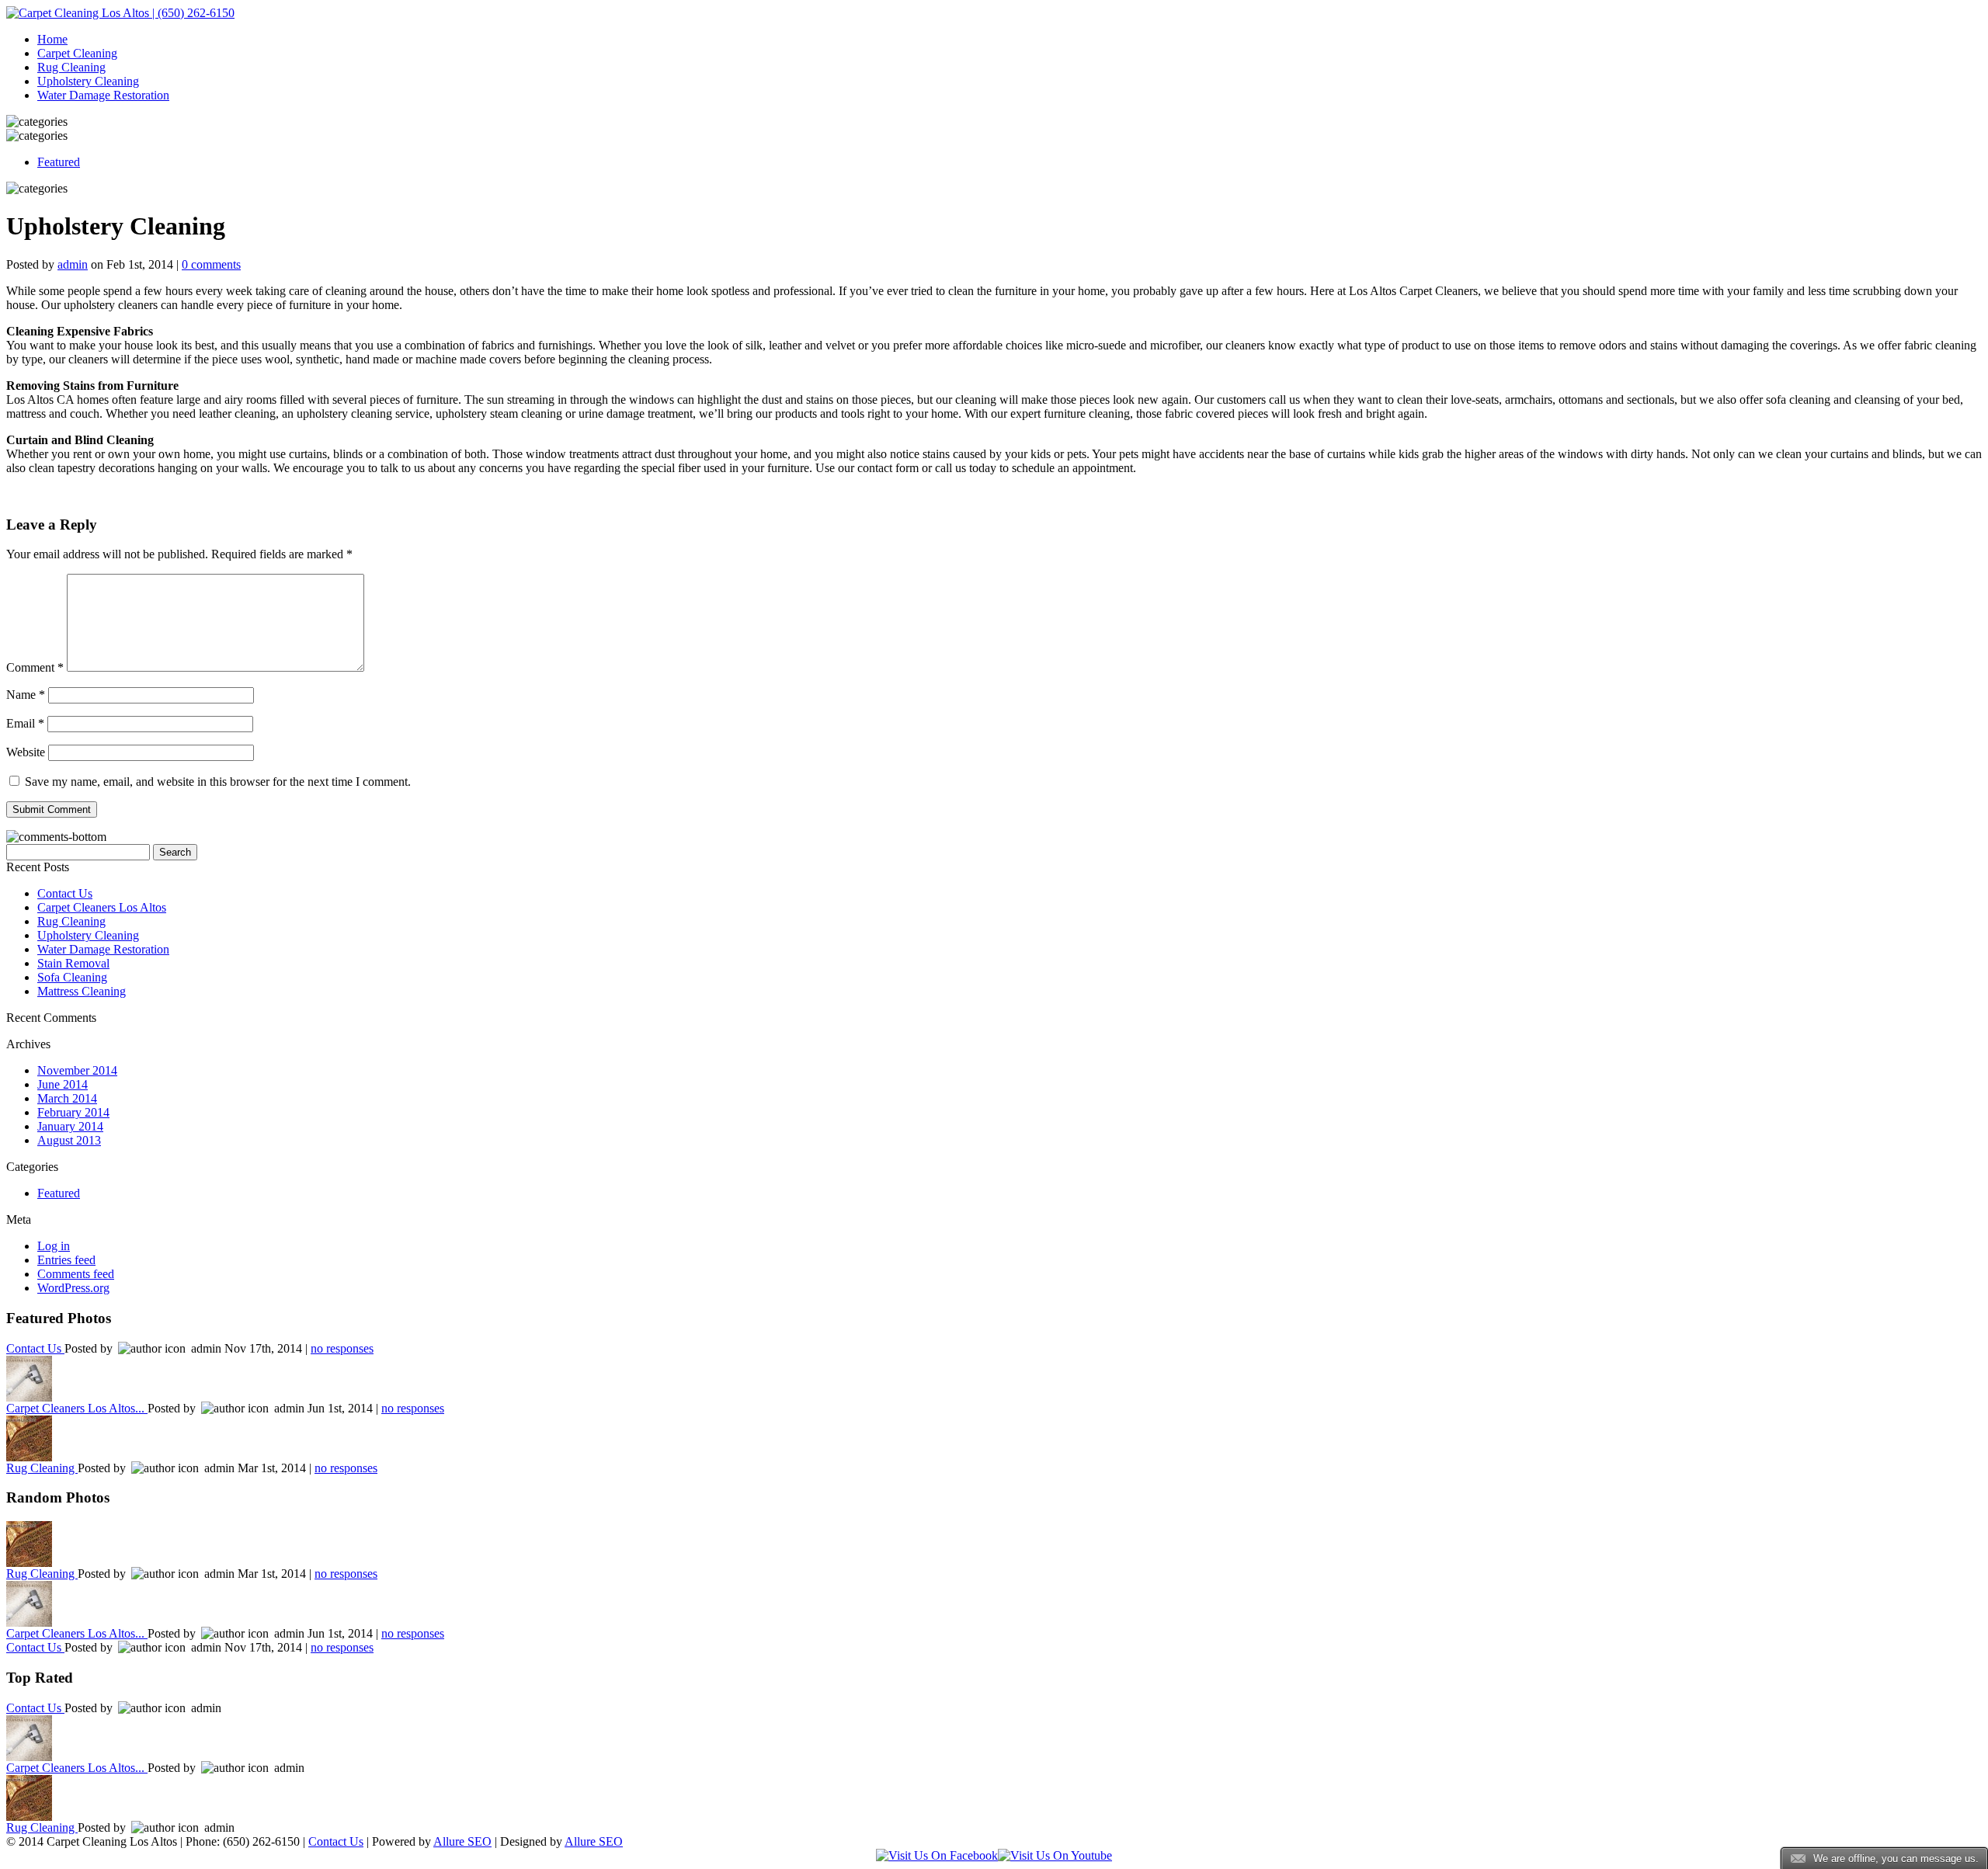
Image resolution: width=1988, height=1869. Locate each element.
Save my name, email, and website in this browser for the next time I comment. (218, 782)
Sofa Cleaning (72, 977)
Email (25, 723)
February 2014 (73, 1112)
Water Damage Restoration (103, 95)
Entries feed (66, 1260)
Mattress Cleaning (82, 991)
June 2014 (63, 1084)
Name (26, 695)
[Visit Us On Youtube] (1055, 1855)
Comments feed (76, 1274)
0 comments (211, 264)
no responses (342, 1348)
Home (52, 39)
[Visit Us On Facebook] (937, 1855)
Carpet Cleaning (77, 53)
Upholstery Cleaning (88, 81)
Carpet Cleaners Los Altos (102, 907)
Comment (35, 667)
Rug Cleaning (71, 67)
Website (26, 752)
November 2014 (77, 1070)
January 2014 (70, 1126)
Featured (59, 162)
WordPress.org (73, 1288)
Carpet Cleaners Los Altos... (77, 1408)
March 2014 (67, 1098)
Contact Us (65, 893)
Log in (54, 1246)
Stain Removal (73, 963)
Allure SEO (462, 1841)
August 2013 (69, 1140)
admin (73, 264)
